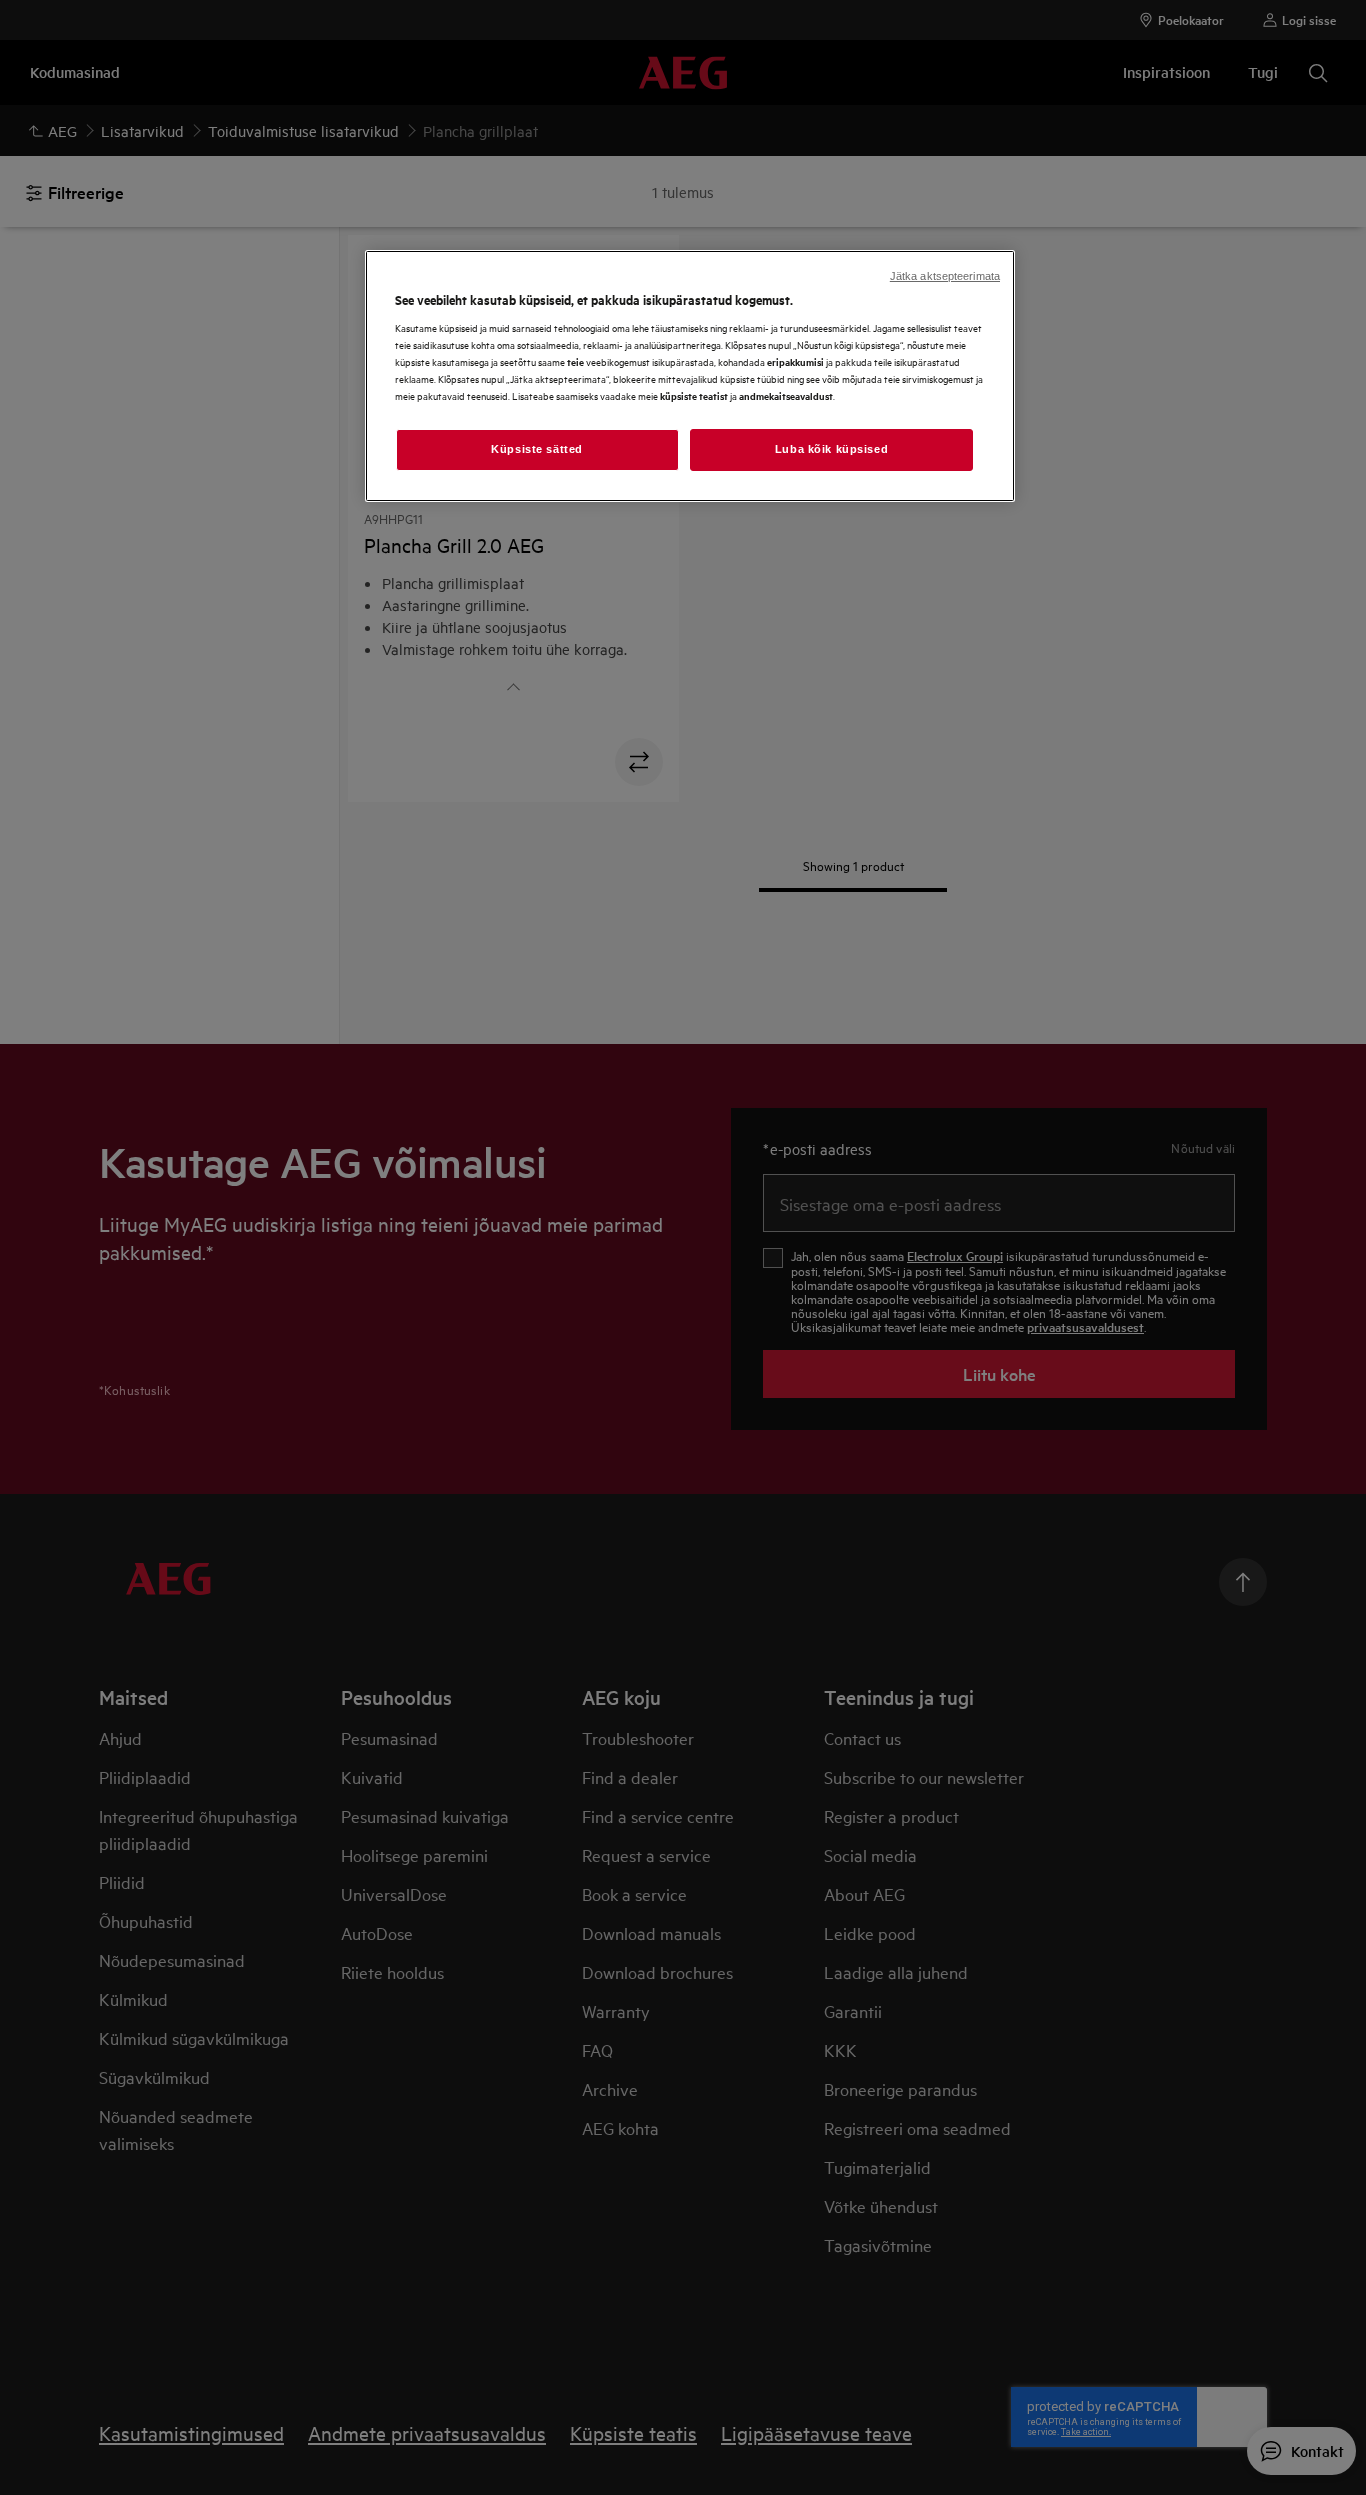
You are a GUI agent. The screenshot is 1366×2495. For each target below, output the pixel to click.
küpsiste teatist (694, 395)
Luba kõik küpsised (831, 449)
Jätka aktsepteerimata (945, 276)
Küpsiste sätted (537, 449)
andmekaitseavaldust (786, 395)
